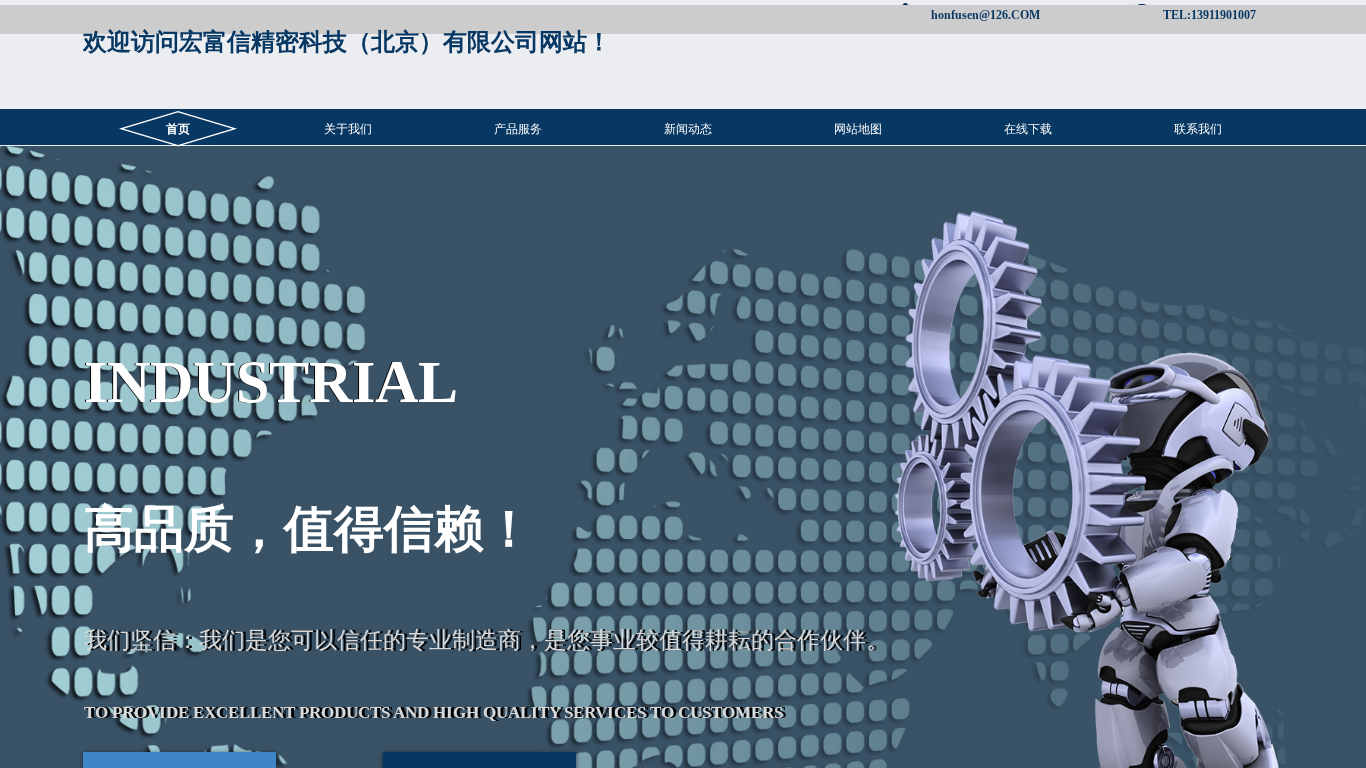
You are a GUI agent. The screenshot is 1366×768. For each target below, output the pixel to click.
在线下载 (1028, 129)
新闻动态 (688, 129)
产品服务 (518, 129)
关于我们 (348, 129)
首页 (178, 129)
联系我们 (1198, 129)
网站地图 (858, 129)
